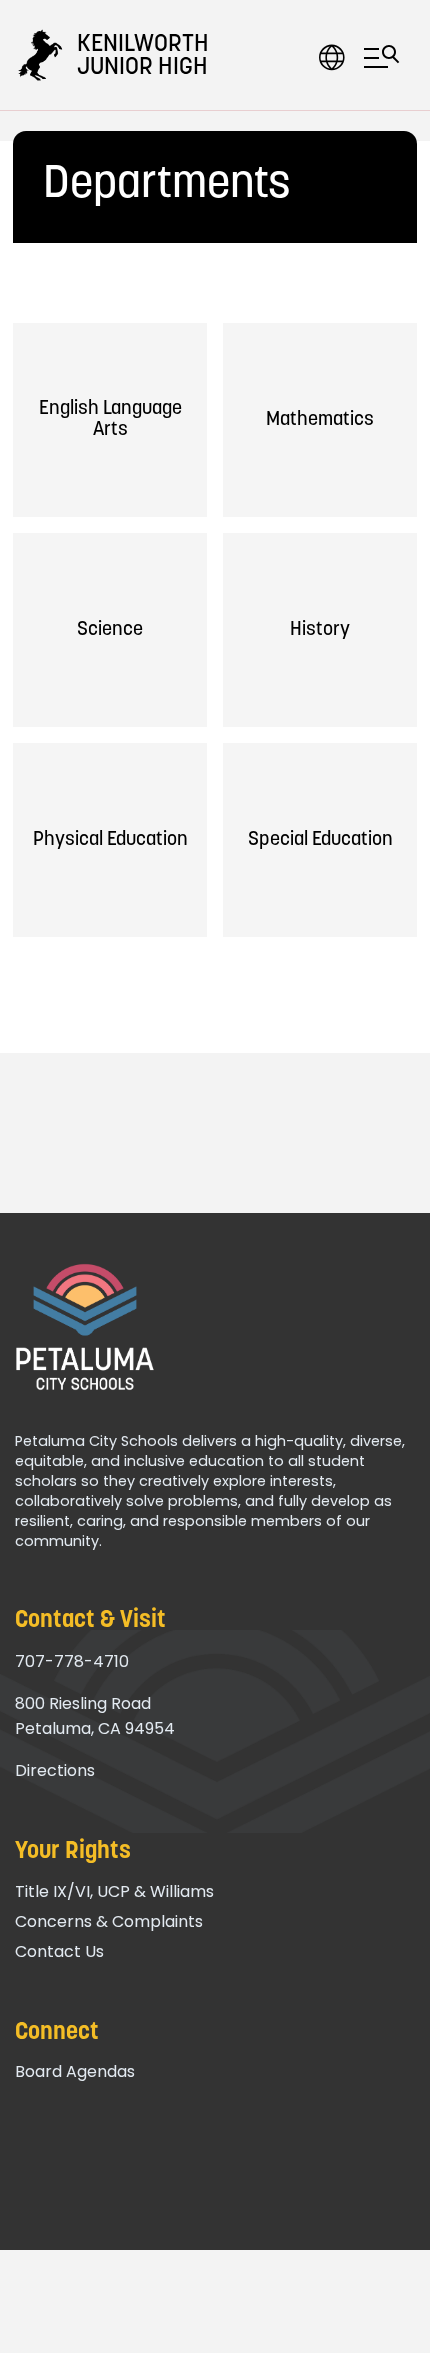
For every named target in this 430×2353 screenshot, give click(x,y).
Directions (55, 1770)
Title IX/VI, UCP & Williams (114, 1891)
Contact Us (59, 1951)
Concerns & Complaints (109, 1921)
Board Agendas (75, 2071)
